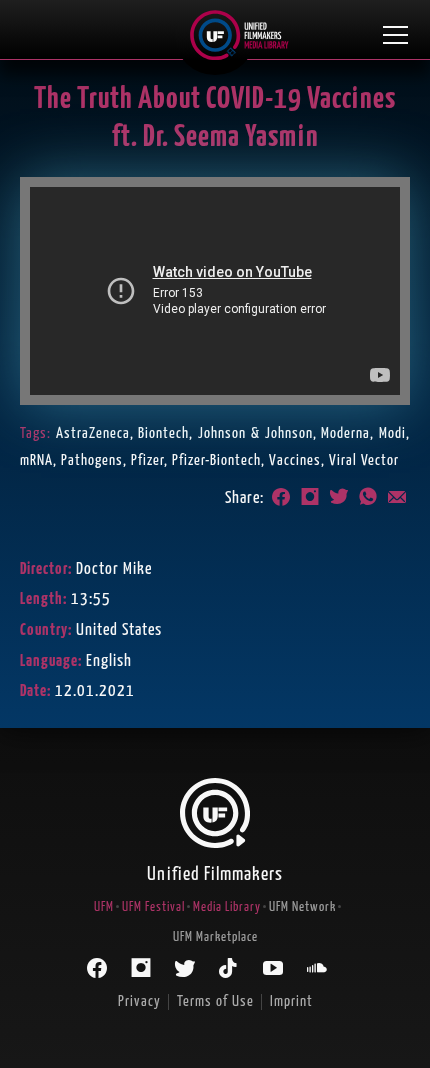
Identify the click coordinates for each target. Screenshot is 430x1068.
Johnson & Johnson (255, 433)
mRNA (36, 460)
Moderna (345, 433)
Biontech (163, 433)
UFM (104, 907)
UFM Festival (153, 907)
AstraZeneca (93, 433)
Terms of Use (215, 1001)
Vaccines (295, 460)
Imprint (291, 1001)
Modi (392, 433)
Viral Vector (364, 460)
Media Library (227, 907)
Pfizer (147, 460)
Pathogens (92, 460)
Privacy (139, 1001)
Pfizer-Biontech (216, 460)
